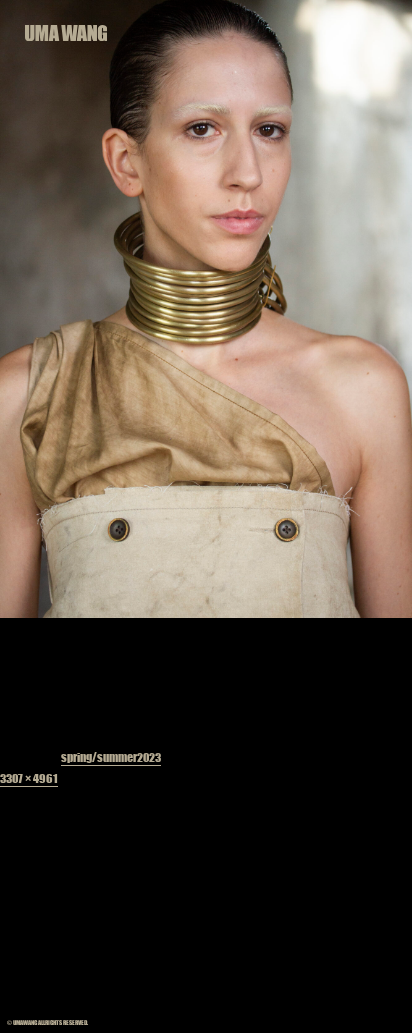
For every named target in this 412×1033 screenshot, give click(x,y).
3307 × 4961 (29, 778)
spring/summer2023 (111, 757)
